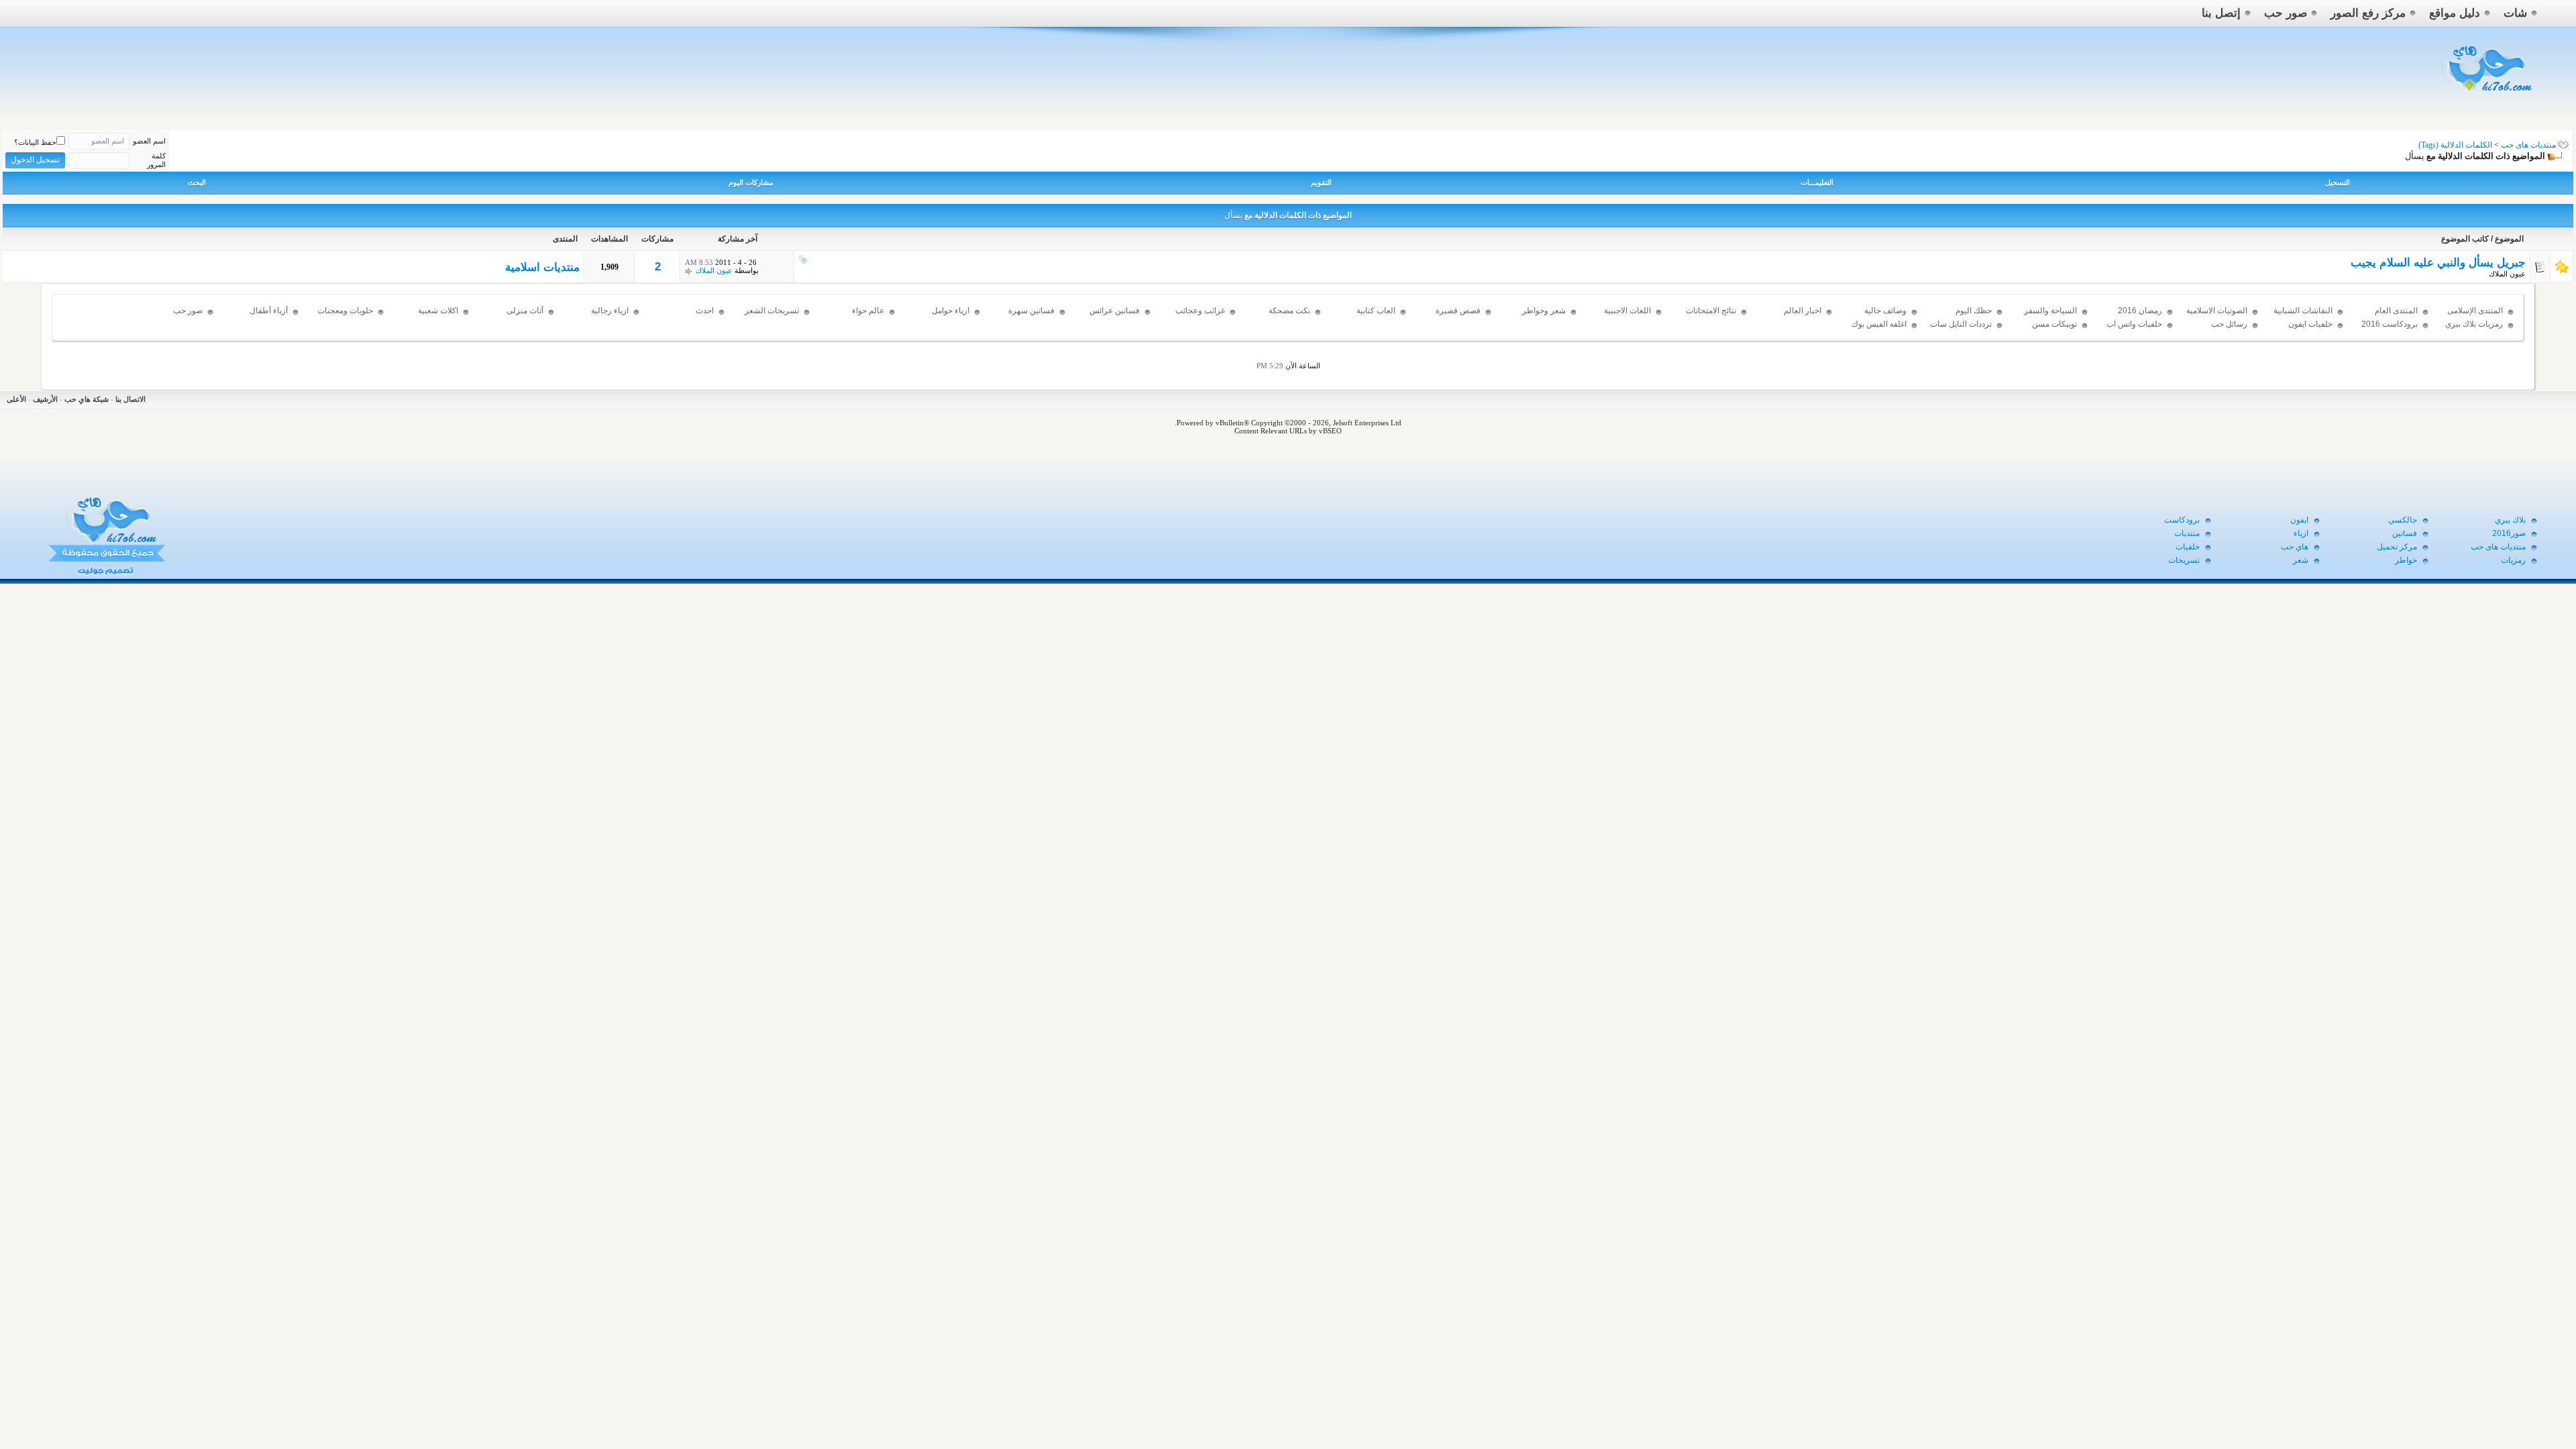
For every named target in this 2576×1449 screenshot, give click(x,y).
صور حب (2286, 13)
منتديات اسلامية (542, 267)
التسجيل (2338, 182)
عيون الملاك (2507, 274)
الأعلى (16, 399)
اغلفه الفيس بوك (1879, 324)
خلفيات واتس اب (2134, 324)
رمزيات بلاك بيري (2474, 324)
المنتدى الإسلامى (2475, 311)
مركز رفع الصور (2368, 13)
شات (2515, 13)
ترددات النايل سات (1961, 324)
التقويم (1321, 182)
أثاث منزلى (525, 311)
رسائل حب (2229, 324)
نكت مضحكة (1289, 311)
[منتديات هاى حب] (2488, 95)
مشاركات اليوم (751, 182)
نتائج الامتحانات (1711, 311)
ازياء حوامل (951, 311)
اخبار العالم (1803, 311)
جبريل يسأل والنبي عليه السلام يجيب (2438, 263)
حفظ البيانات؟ (35, 142)
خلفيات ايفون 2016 (2310, 330)
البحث (197, 182)
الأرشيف (45, 399)
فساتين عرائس (1115, 311)
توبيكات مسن (2054, 324)
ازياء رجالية (610, 311)
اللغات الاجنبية (1627, 311)
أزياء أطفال (269, 311)
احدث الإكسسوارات (691, 317)
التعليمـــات (1817, 182)
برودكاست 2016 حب (2390, 330)
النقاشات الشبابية (2303, 311)
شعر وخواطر (1544, 311)
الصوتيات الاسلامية (2217, 311)
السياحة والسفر (2050, 311)
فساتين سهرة (1031, 311)
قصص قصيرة (1458, 311)
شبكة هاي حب (87, 399)
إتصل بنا (2221, 13)
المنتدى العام (2396, 311)
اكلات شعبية (438, 311)
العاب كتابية (1376, 311)
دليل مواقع (2455, 13)
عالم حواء (868, 311)
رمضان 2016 (2140, 311)
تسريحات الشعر (772, 311)
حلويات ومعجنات (345, 311)
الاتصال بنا (130, 399)
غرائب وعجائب (1200, 311)
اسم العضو (149, 141)
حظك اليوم (1974, 311)
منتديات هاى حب (2528, 145)
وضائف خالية (1885, 311)
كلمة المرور (156, 160)
